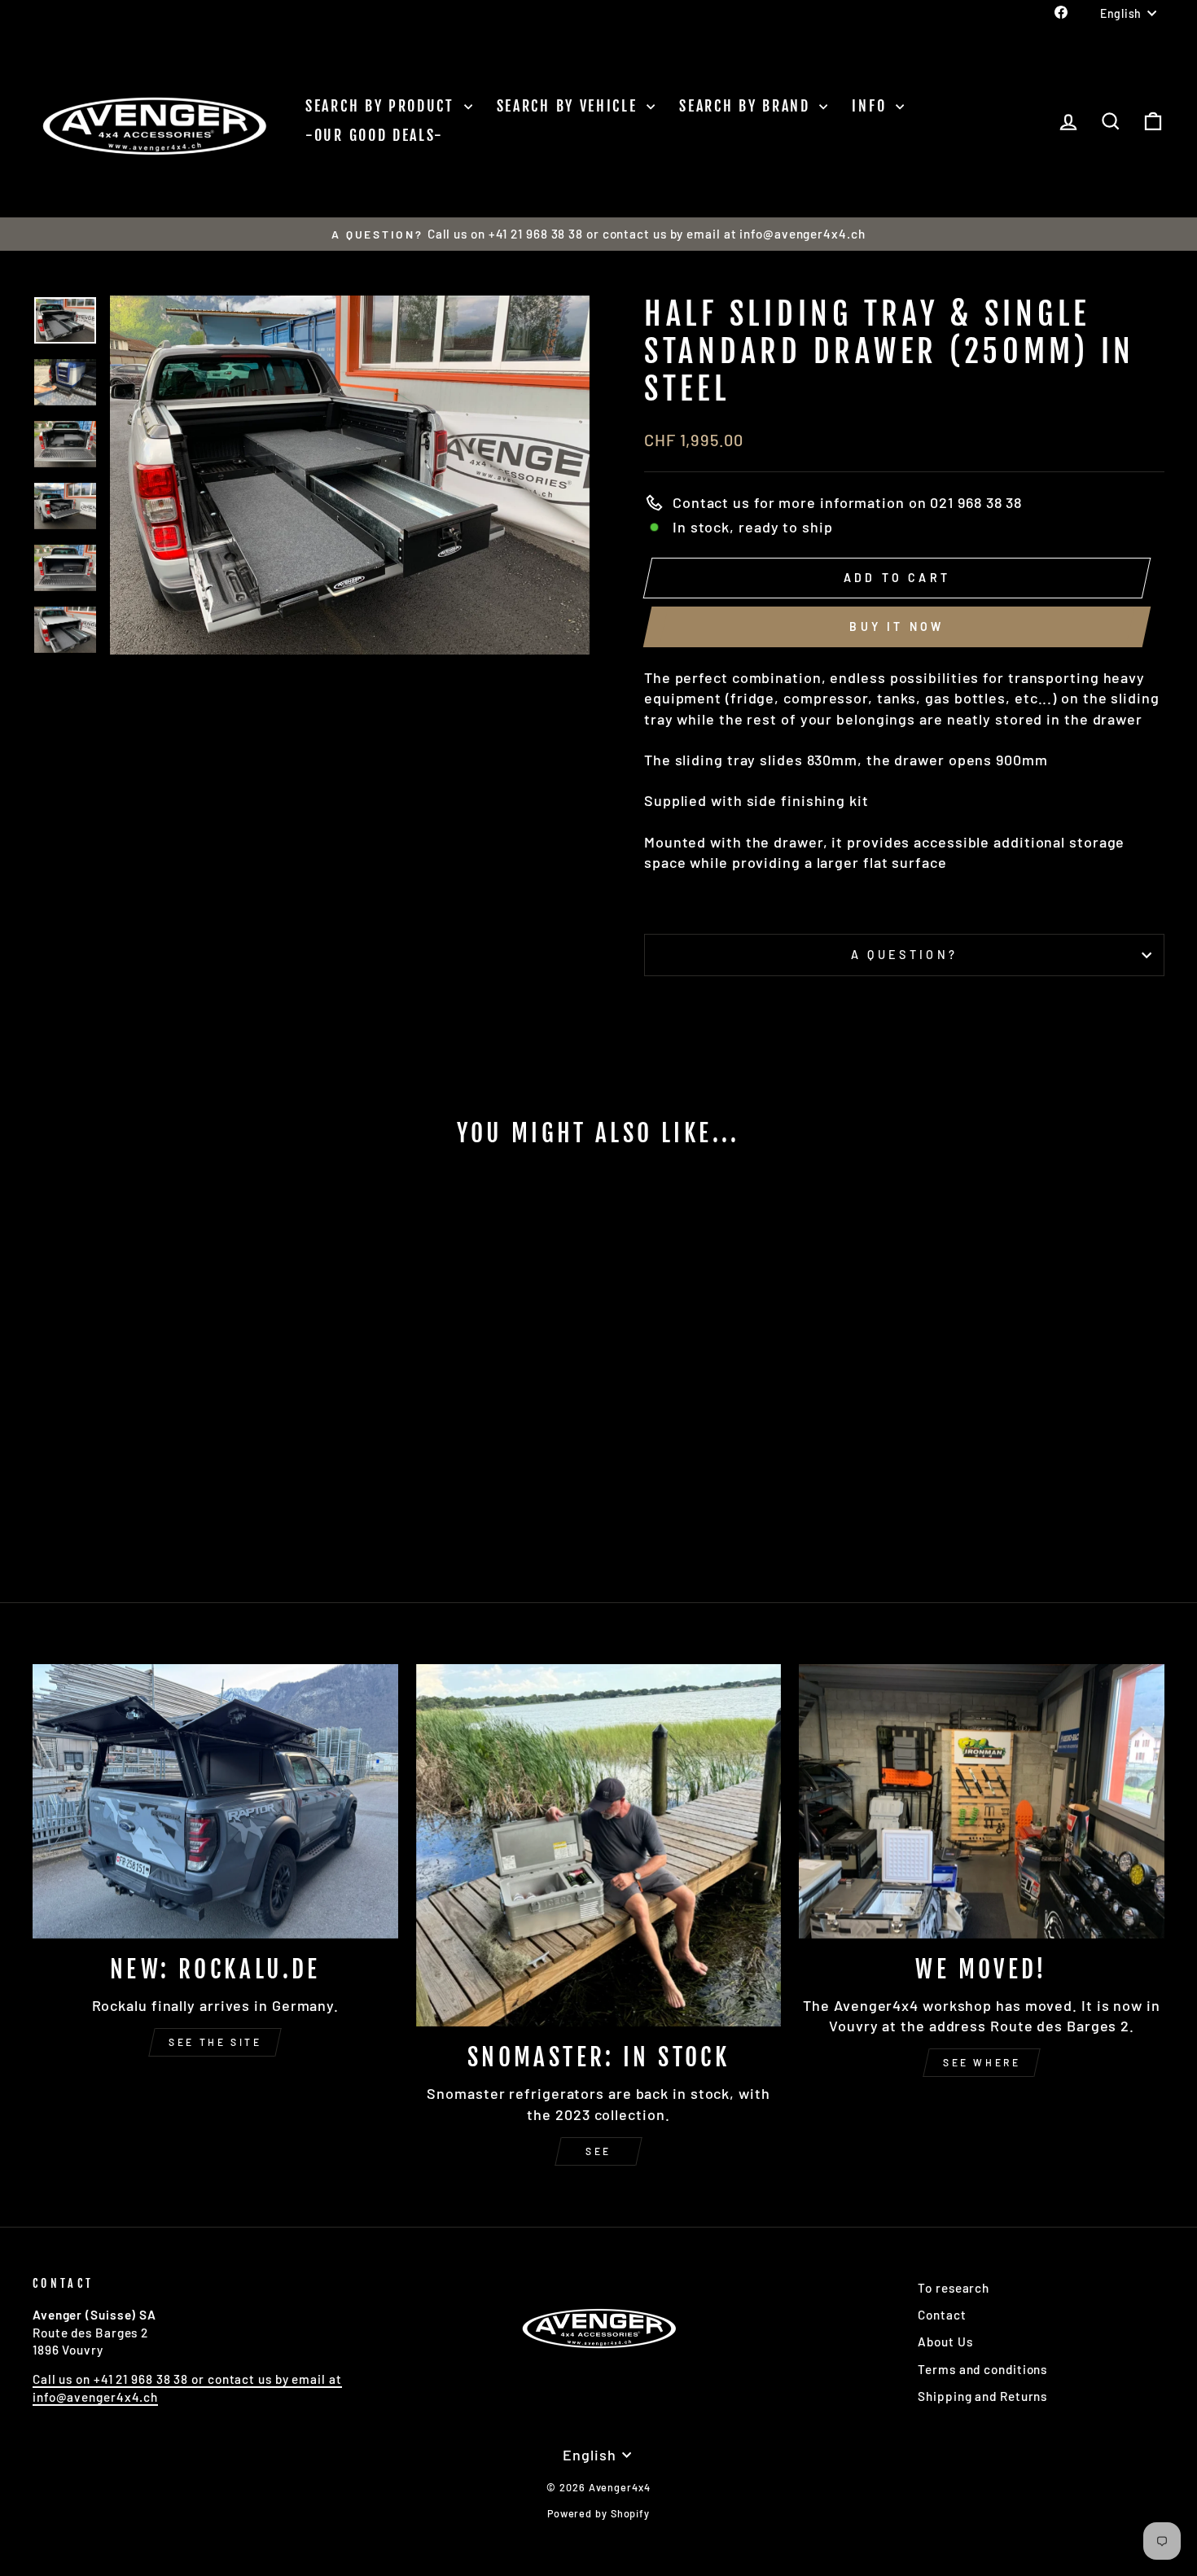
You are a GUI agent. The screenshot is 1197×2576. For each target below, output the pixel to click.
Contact (942, 2315)
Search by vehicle (570, 106)
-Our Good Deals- (375, 135)
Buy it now (897, 626)
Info (872, 106)
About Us (945, 2342)
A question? (905, 955)
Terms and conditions (982, 2369)
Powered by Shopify (598, 2513)
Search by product (383, 106)
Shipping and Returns (982, 2396)
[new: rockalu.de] (215, 1801)
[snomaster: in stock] (599, 1845)
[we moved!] (982, 1801)
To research (954, 2288)
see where (982, 2062)
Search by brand (747, 106)
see (598, 2151)
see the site (215, 2042)
